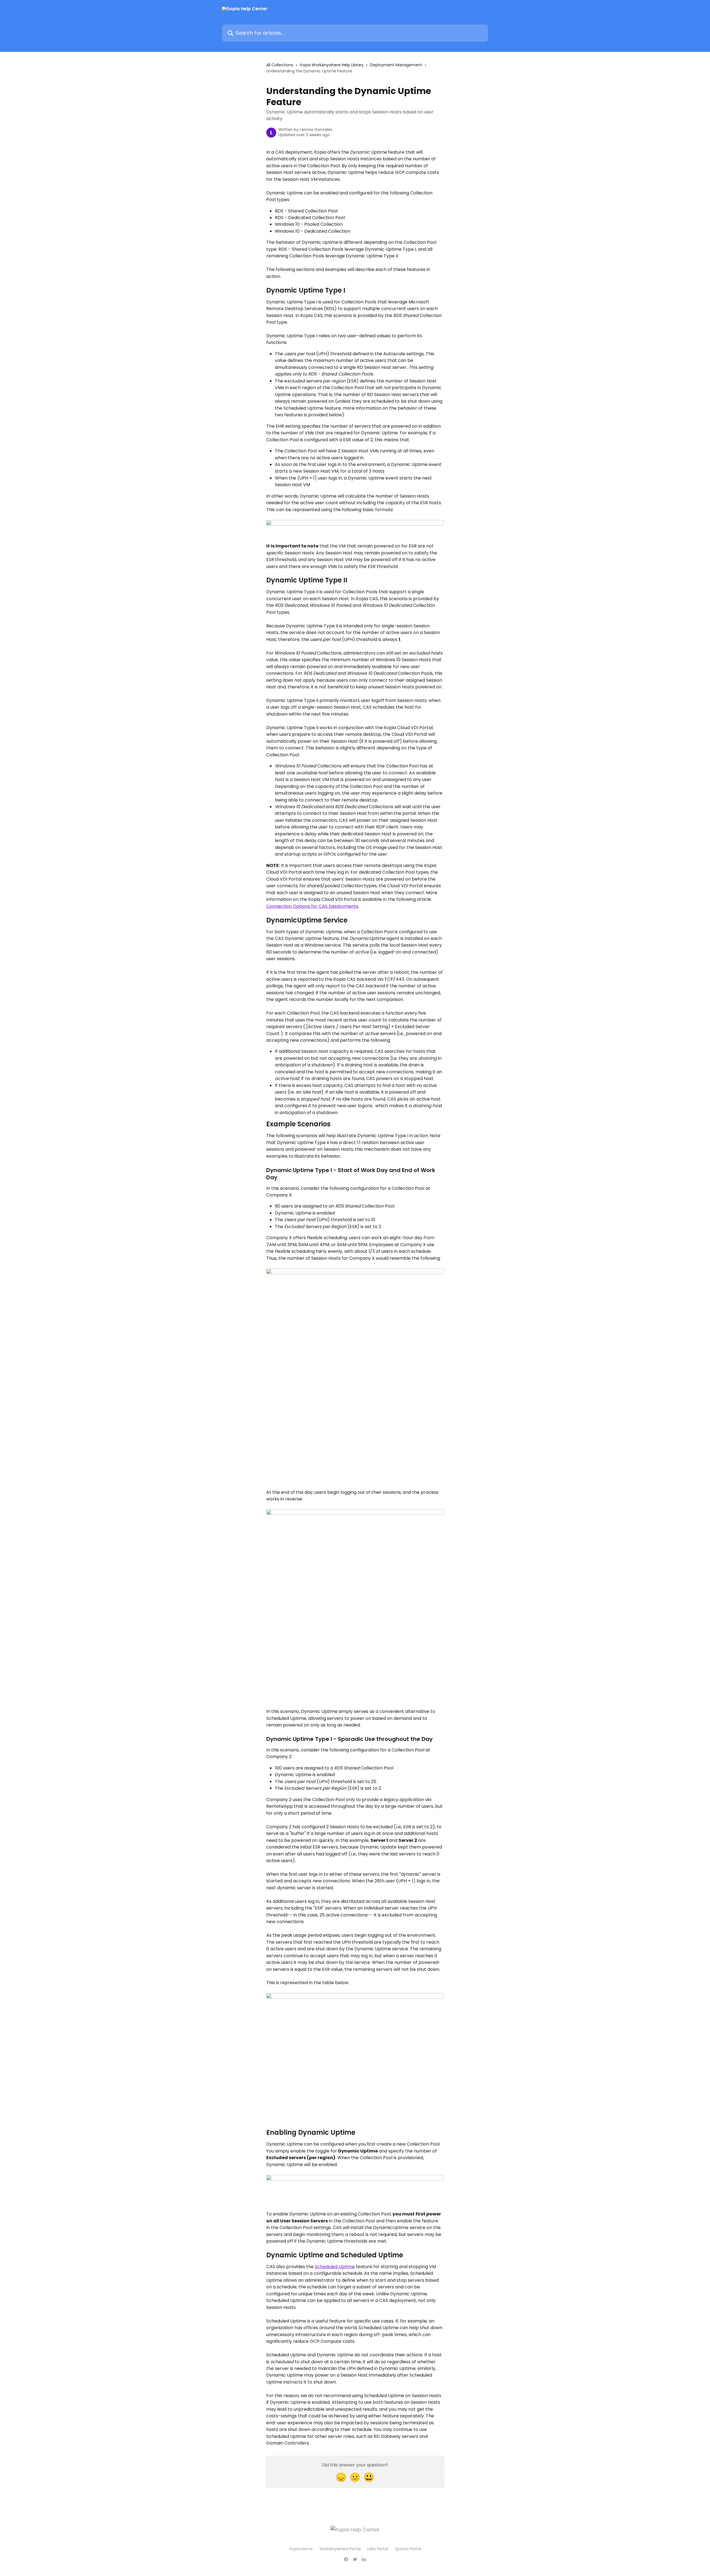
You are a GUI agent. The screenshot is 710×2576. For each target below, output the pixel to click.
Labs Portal (378, 2549)
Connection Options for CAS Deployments (312, 906)
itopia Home (301, 2549)
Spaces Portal (408, 2549)
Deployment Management (396, 65)
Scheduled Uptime (335, 2267)
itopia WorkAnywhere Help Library (332, 65)
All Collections (280, 65)
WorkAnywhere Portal (340, 2549)
